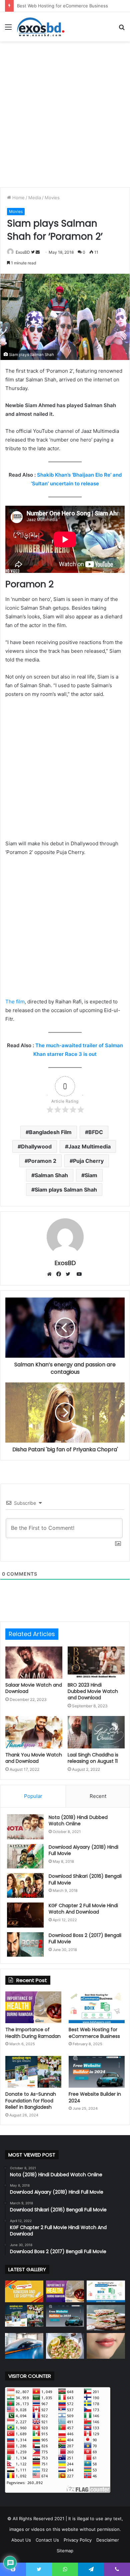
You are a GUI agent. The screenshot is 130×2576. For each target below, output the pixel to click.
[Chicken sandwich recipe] (106, 2318)
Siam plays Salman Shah (66, 1190)
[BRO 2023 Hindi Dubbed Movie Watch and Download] (96, 1663)
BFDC (96, 1132)
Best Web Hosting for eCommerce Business (94, 2033)
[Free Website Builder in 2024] (97, 2072)
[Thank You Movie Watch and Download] (34, 1732)
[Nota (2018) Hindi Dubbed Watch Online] (25, 1827)
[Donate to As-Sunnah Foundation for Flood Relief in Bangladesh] (33, 2072)
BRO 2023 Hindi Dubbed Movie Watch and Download (93, 1691)
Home (18, 198)
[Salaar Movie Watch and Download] (34, 1663)
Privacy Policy (78, 2540)
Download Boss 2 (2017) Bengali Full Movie (85, 1939)
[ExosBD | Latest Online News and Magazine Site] (41, 27)
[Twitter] (70, 1274)
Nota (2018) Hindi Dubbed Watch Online (78, 1821)
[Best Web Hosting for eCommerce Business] (97, 2007)
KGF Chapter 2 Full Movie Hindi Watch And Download (83, 1909)
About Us (21, 2540)
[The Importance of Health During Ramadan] (33, 2007)
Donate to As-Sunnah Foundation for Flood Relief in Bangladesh (31, 2101)
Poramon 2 (42, 1161)
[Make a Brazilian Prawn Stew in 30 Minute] (65, 2346)
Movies (52, 198)
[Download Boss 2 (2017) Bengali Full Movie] (25, 1945)
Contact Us (47, 2540)
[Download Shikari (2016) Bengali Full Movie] (25, 1885)
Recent (98, 1796)
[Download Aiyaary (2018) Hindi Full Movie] (25, 1856)
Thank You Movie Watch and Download (34, 1758)
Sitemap (65, 2551)
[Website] (51, 1274)
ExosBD (23, 252)
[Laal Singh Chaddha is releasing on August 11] (96, 1732)
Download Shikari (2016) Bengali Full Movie (85, 1879)
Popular (33, 1796)
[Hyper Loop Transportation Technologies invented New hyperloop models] (24, 2346)
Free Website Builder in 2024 (95, 2097)
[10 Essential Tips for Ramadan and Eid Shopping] (24, 2291)
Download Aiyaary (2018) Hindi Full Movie (83, 1850)
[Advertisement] (65, 113)
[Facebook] (60, 1274)
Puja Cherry (88, 1161)
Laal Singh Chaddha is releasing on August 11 (93, 1758)
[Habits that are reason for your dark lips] (106, 2346)
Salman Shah (51, 1175)
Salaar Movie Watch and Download (34, 1688)
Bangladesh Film (50, 1132)
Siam (91, 1175)
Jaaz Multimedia (89, 1146)
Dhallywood (36, 1146)
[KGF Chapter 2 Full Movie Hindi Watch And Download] (25, 1915)
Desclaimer (108, 2540)
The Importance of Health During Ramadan (33, 2033)
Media (35, 198)
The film (15, 1002)
